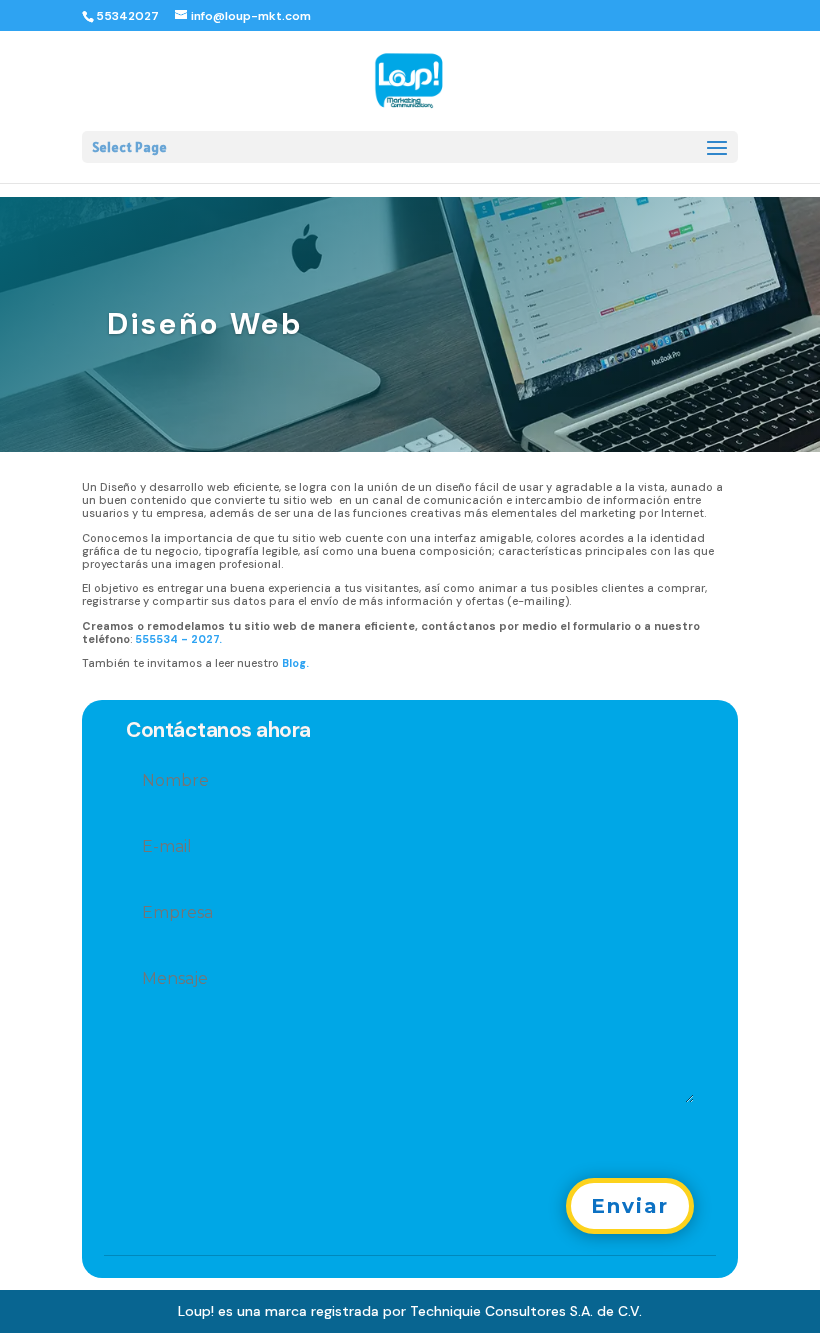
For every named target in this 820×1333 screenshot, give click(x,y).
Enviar (630, 1206)
